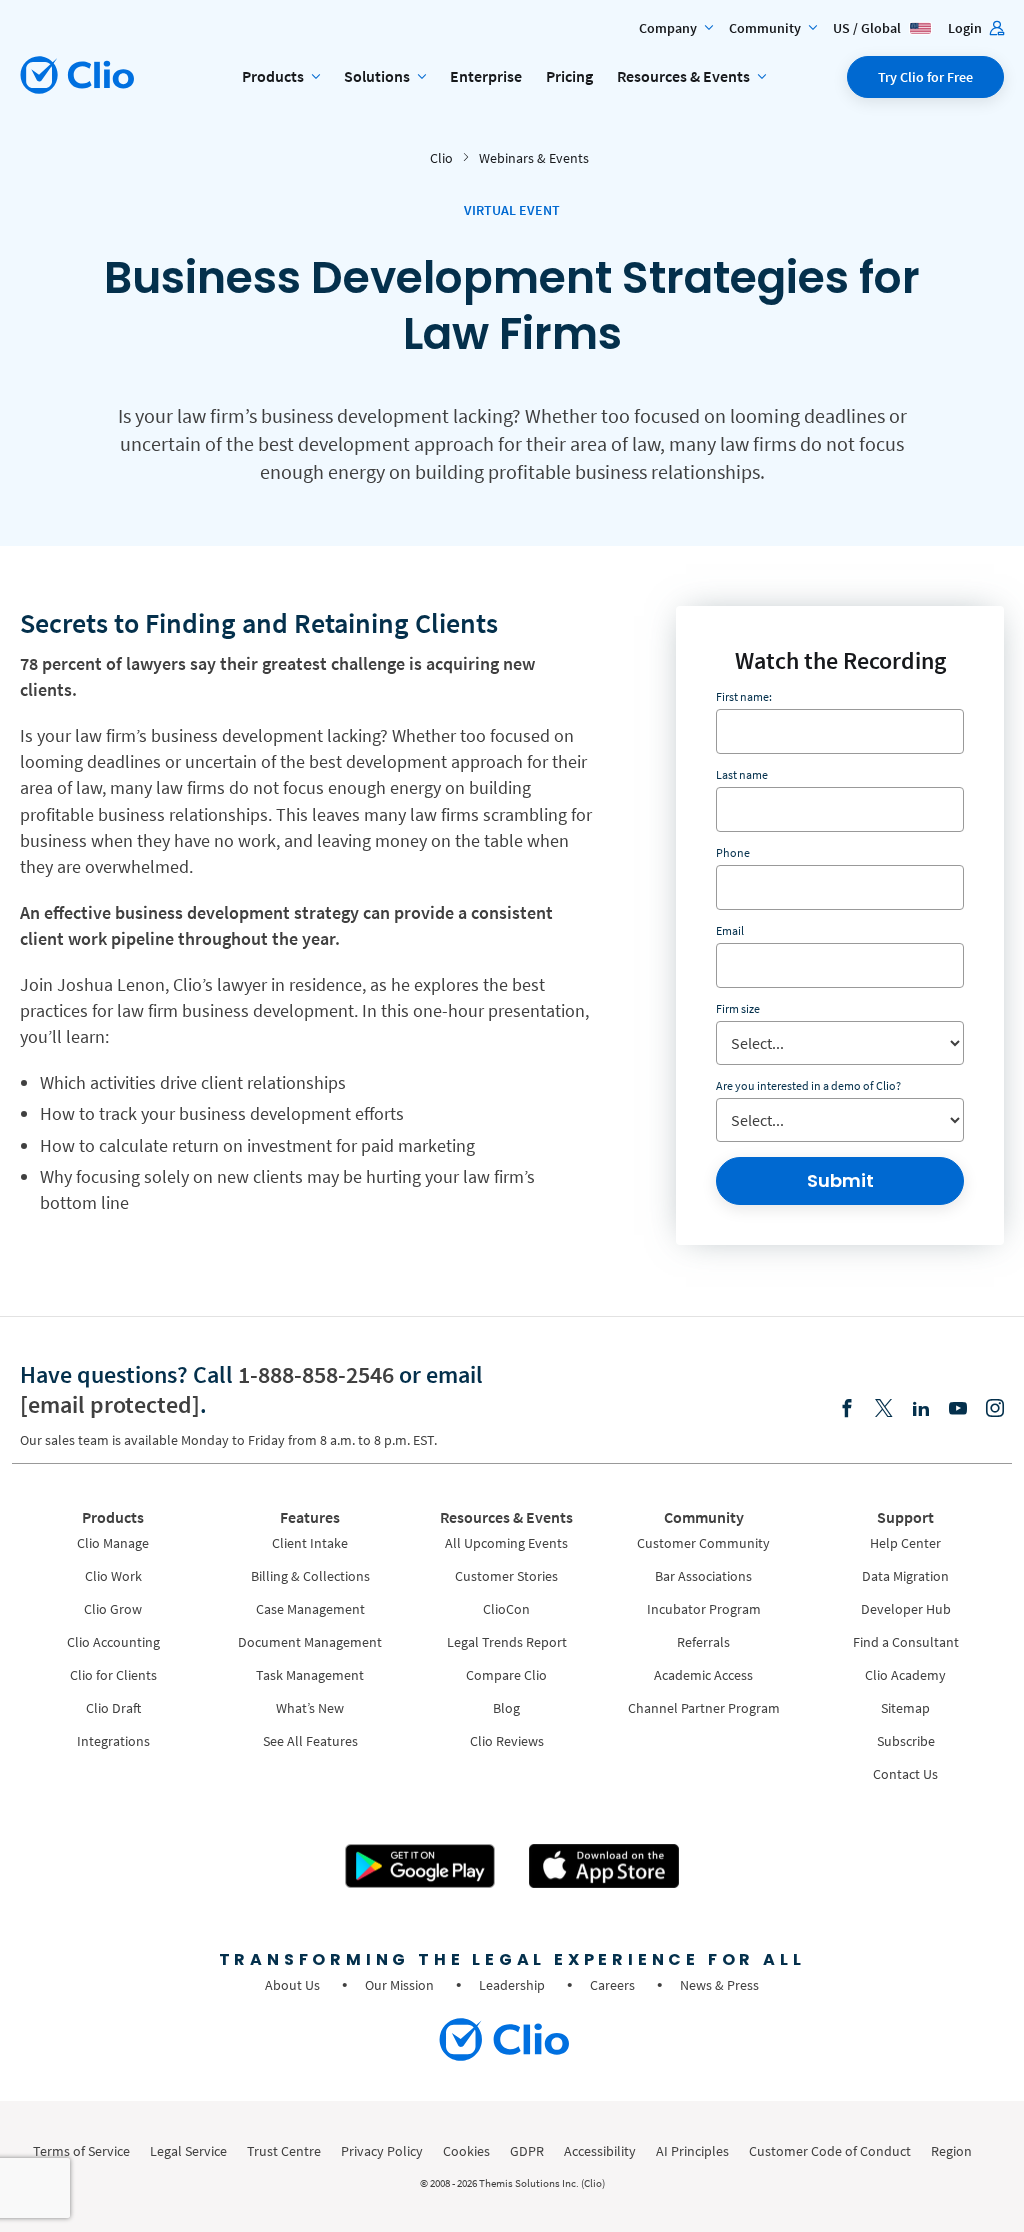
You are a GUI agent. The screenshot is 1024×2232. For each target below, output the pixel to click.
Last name (742, 774)
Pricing (569, 76)
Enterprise (486, 76)
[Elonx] (884, 1409)
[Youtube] (958, 1409)
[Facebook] (847, 1409)
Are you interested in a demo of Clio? (808, 1085)
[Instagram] (995, 1409)
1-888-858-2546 (316, 1374)
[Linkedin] (921, 1409)
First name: (744, 696)
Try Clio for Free (925, 77)
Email (730, 930)
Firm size (738, 1008)
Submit (840, 1180)
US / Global (868, 28)
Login (966, 28)
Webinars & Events (534, 158)
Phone (733, 852)
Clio (441, 158)
